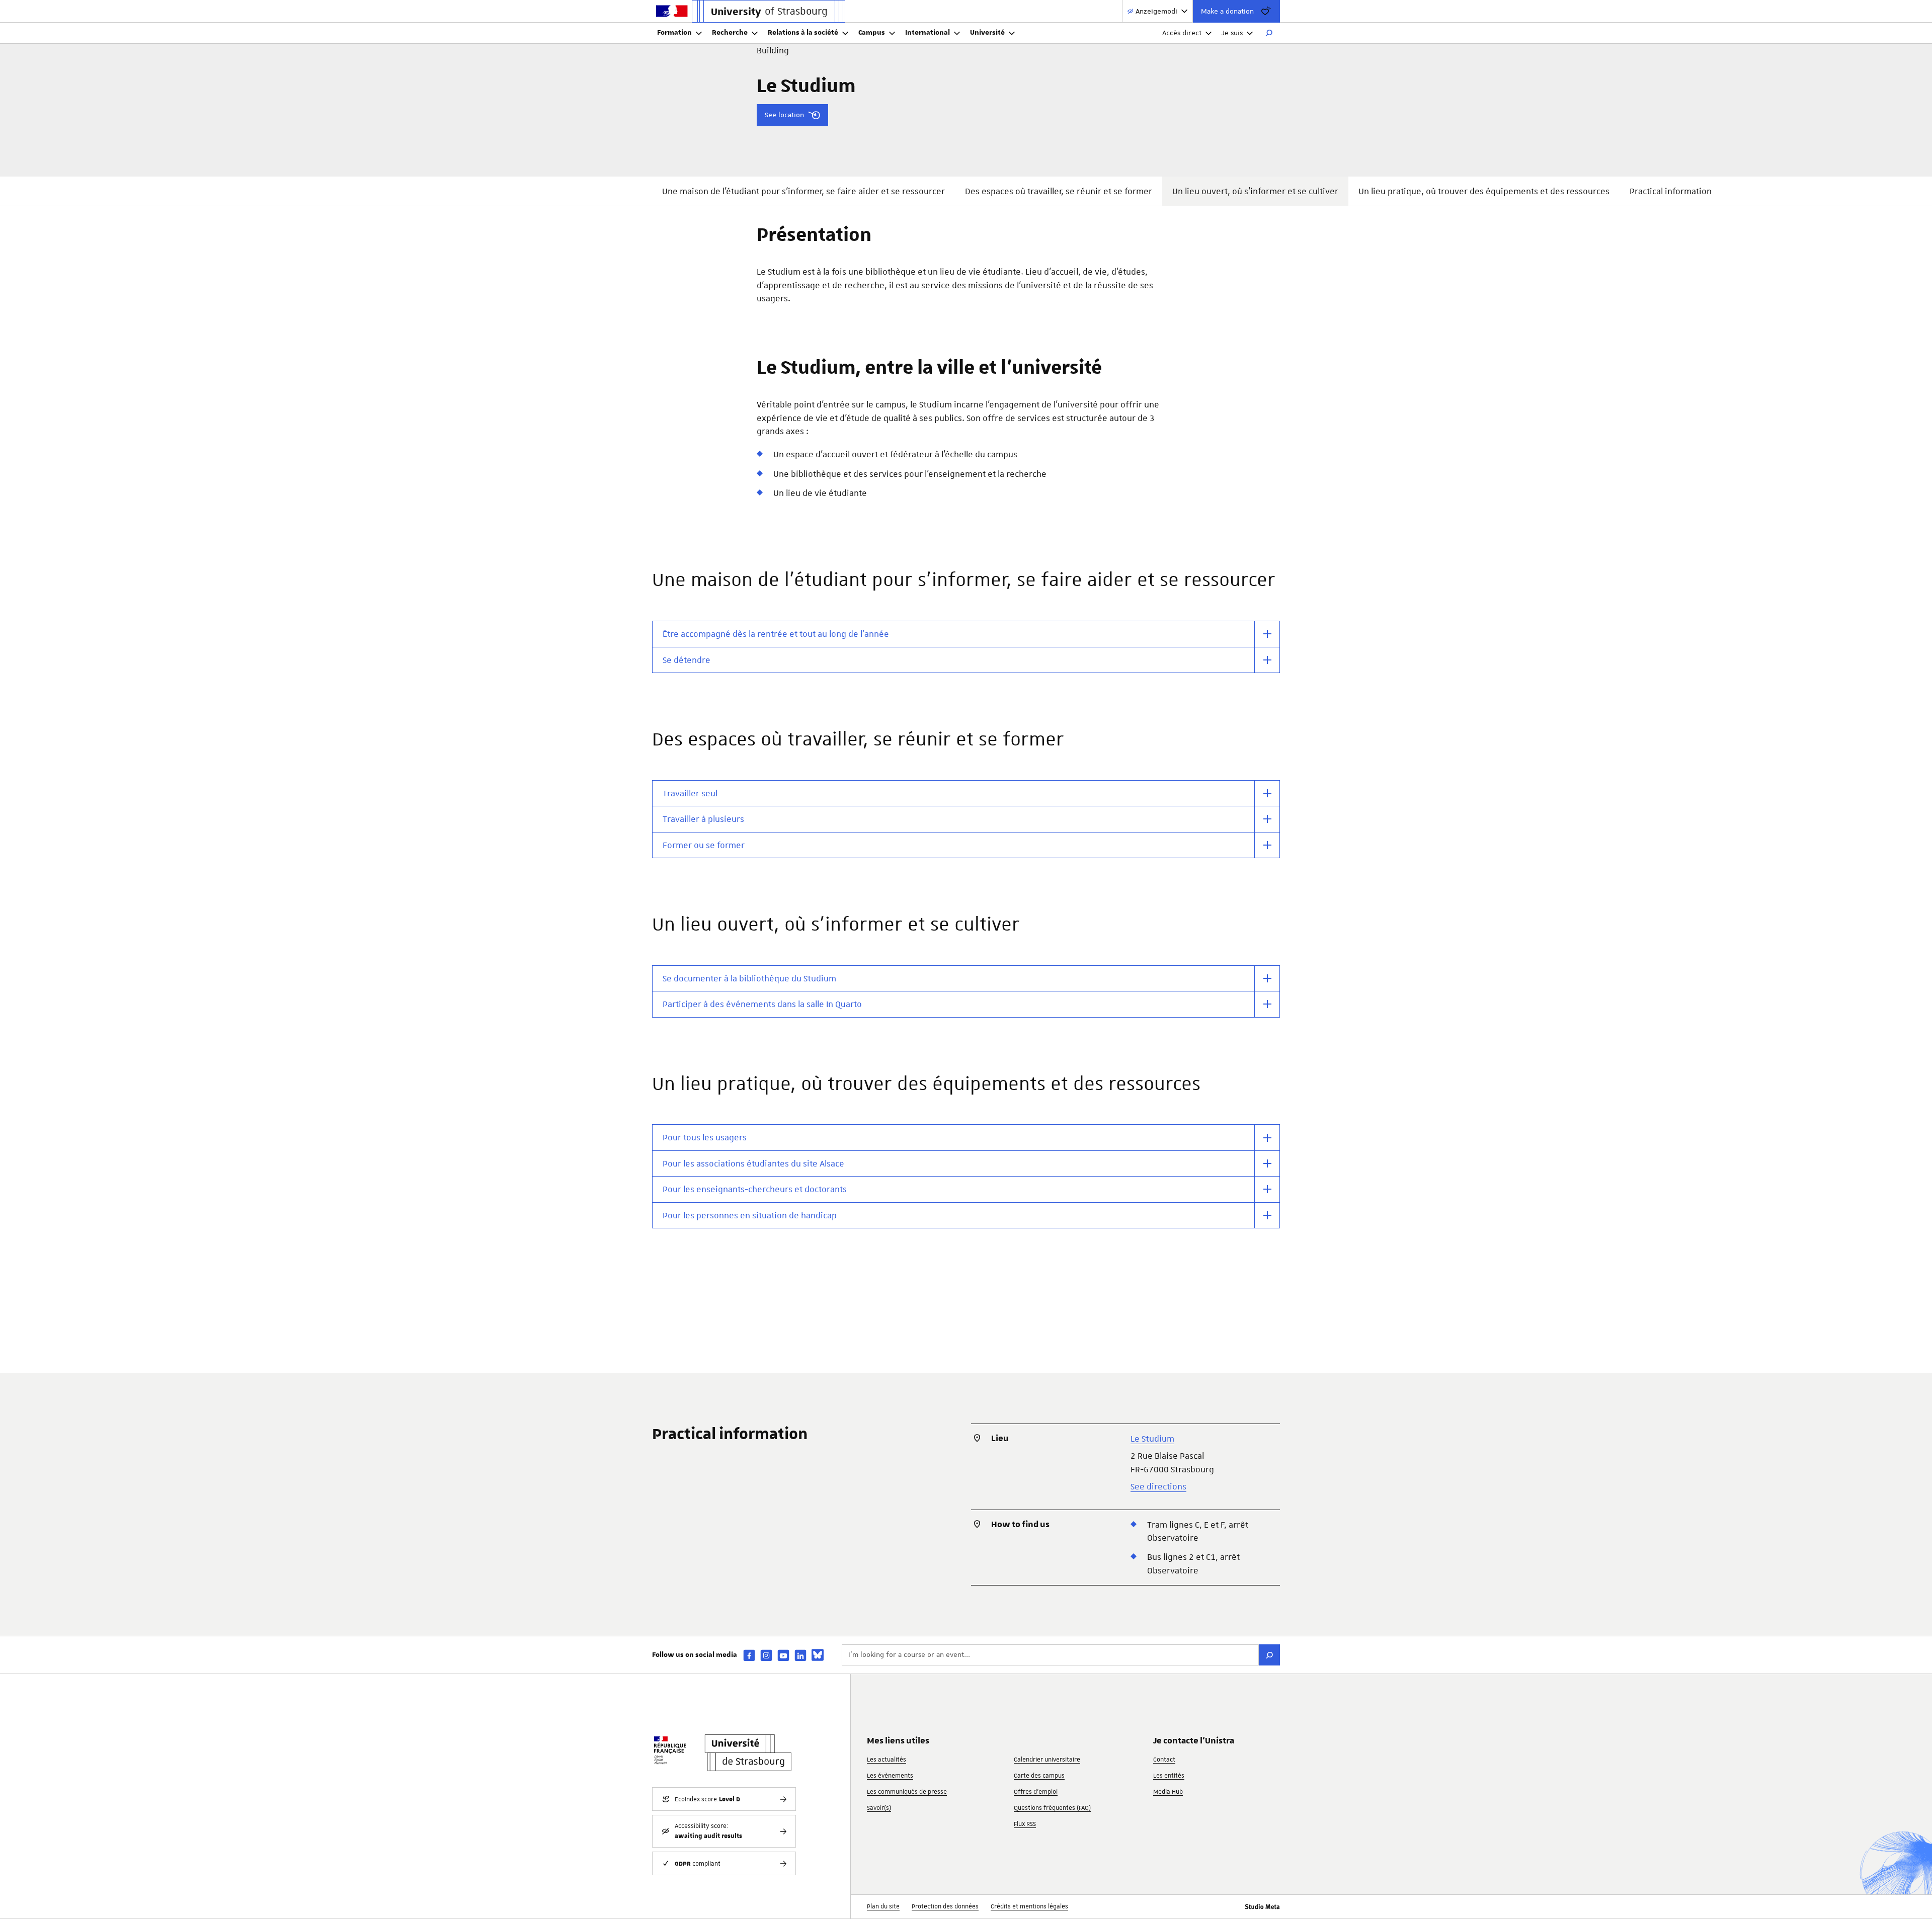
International (928, 33)
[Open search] (1269, 33)
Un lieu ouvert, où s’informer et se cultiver (1255, 191)
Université (987, 33)
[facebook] (749, 1655)
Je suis (1232, 33)
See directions (1158, 1486)
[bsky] (818, 1655)
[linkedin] (800, 1655)
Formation (674, 33)
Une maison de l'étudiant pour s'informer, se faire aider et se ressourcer (803, 191)
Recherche (730, 33)
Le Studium (1152, 1439)
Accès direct (1182, 33)
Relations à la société (803, 33)
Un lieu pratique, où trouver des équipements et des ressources (1484, 191)
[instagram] (766, 1655)
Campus (872, 33)
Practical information (1671, 191)
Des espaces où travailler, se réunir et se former (1059, 191)
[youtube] (783, 1655)
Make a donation (1227, 11)
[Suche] (1269, 1655)
